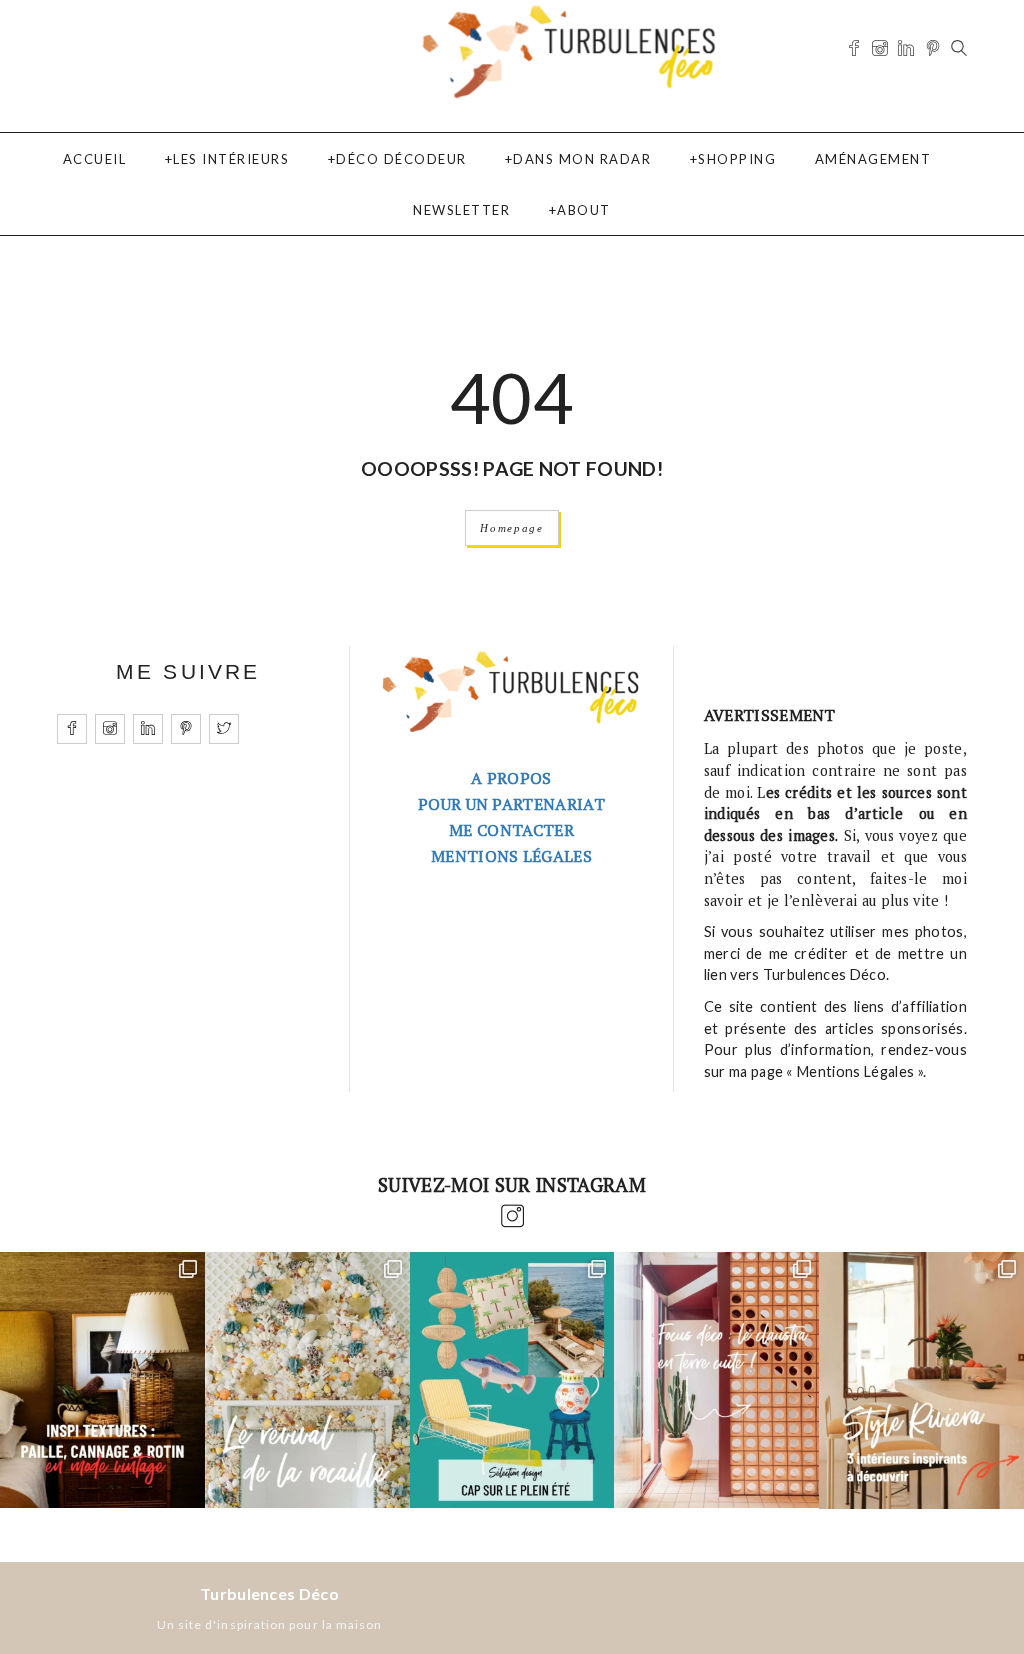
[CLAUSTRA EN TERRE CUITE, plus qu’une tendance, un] (716, 1380)
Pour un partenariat (511, 804)
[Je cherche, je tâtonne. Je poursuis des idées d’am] (102, 1380)
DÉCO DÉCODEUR (401, 159)
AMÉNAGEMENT (873, 159)
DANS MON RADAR (582, 159)
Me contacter (511, 830)
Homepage (511, 528)
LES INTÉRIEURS (231, 159)
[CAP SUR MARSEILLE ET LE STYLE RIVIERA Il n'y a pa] (921, 1380)
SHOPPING (737, 159)
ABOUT (584, 210)
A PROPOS (511, 778)
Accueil (95, 159)
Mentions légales (511, 856)
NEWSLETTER (461, 210)
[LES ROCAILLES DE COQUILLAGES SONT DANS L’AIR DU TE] (307, 1380)
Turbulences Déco (269, 1593)
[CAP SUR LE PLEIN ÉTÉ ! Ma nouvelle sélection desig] (512, 1380)
